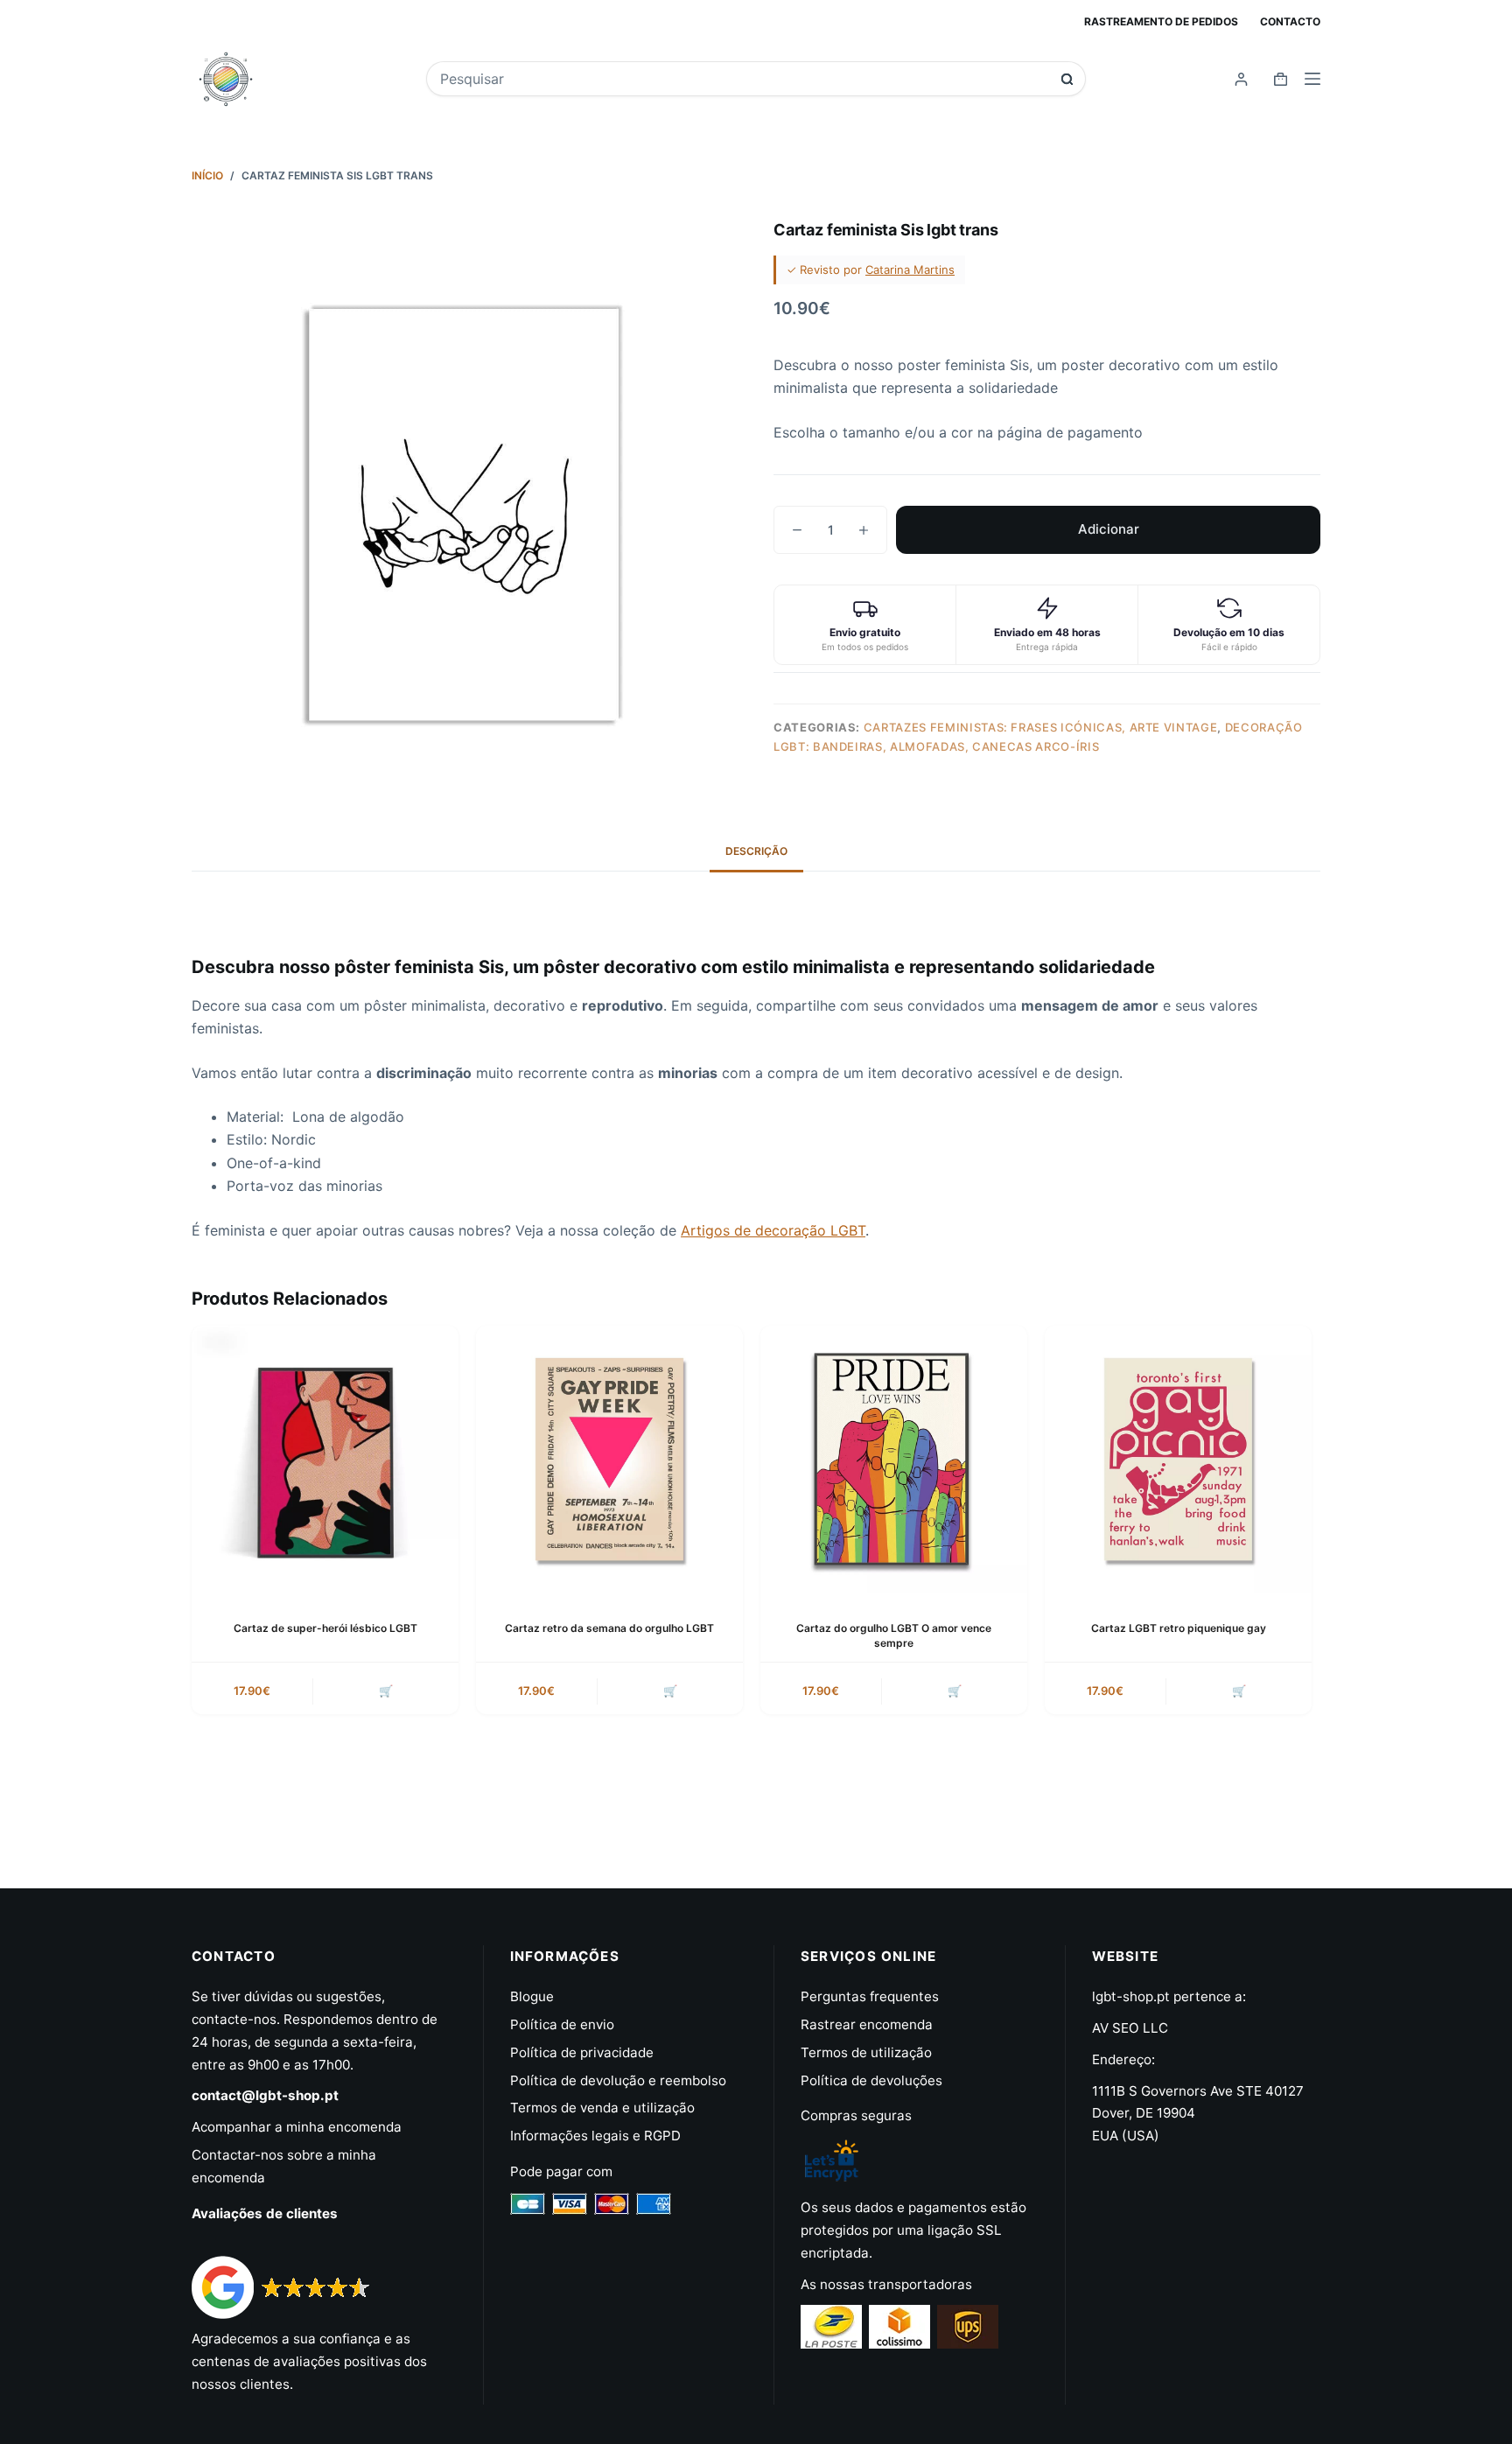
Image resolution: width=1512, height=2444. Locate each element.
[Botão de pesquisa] (1067, 79)
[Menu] (1312, 79)
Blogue (532, 1996)
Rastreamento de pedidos (1161, 21)
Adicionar (1109, 529)
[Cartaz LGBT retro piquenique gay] (1178, 1459)
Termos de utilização (866, 2052)
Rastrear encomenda (867, 2024)
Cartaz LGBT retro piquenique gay (1179, 1628)
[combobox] (744, 79)
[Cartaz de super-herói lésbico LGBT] (325, 1459)
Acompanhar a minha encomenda (297, 2127)
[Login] (1241, 79)
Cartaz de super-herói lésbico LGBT (325, 1628)
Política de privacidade (582, 2052)
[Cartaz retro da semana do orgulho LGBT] (609, 1459)
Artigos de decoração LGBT (773, 1230)
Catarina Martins (910, 270)
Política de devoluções (871, 2080)
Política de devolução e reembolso (618, 2080)
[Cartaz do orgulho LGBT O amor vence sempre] (894, 1459)
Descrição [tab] (756, 851)
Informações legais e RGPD (595, 2136)
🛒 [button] (386, 1691)
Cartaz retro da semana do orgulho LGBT (609, 1628)
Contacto (1290, 21)
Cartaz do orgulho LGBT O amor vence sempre (894, 1635)
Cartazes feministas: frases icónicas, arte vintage (1041, 727)
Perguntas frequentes (870, 1996)
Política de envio (562, 2024)
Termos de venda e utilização (602, 2108)
